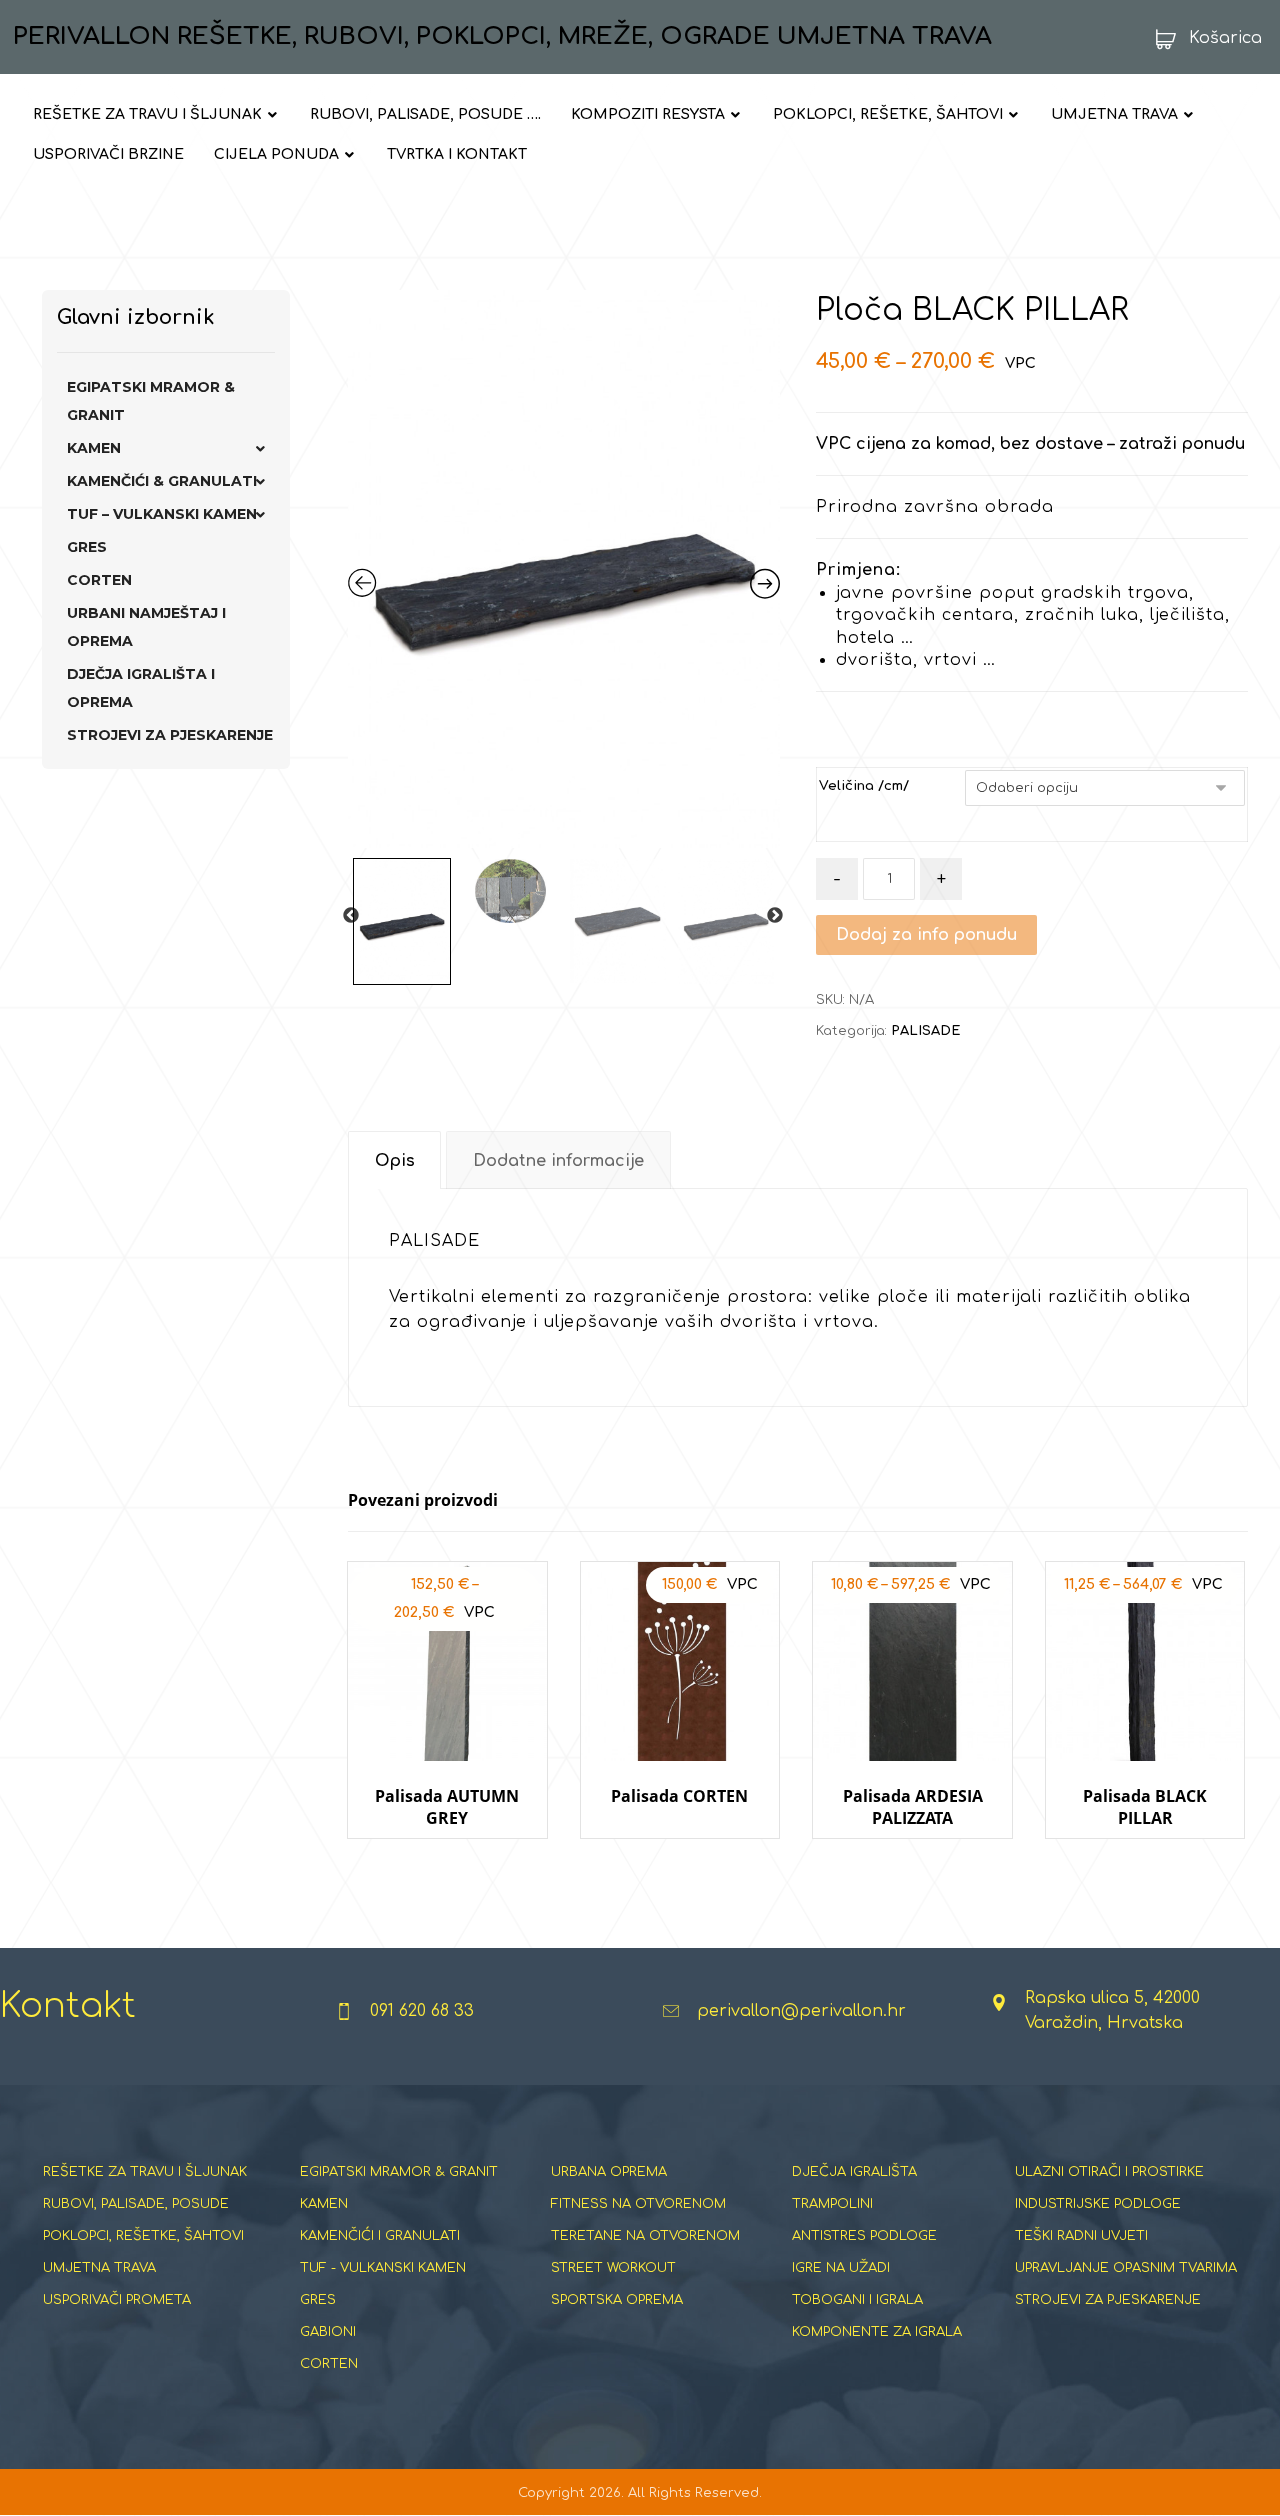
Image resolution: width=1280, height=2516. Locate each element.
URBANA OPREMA (609, 2172)
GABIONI (328, 2332)
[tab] (394, 1160)
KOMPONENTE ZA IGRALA (877, 2332)
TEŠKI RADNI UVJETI (1081, 2236)
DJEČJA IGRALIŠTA (854, 2172)
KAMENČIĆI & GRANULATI (162, 481)
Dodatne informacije (558, 1161)
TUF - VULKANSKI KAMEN (383, 2268)
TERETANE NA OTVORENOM (645, 2236)
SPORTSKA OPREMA (617, 2300)
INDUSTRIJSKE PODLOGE (1098, 2204)
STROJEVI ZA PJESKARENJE (170, 735)
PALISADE (925, 1031)
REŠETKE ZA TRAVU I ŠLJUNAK (145, 2172)
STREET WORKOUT (613, 2268)
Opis (395, 1161)
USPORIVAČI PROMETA (117, 2300)
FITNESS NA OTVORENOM (638, 2204)
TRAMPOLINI (832, 2204)
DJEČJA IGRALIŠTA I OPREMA (141, 688)
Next (775, 916)
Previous (351, 916)
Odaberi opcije (447, 1857)
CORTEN (99, 580)
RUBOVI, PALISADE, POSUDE (136, 2204)
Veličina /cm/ (864, 786)
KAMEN (94, 448)
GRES (87, 547)
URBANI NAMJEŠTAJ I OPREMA (146, 627)
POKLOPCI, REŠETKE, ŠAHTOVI (143, 2236)
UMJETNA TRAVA (99, 2268)
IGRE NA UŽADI (841, 2268)
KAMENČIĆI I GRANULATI (380, 2236)
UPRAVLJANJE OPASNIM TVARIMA (1126, 2268)
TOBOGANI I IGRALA (857, 2300)
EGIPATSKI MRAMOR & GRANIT (151, 401)
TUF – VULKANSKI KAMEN (162, 514)
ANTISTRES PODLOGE (864, 2236)
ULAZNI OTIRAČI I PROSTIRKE (1109, 2172)
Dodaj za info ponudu (926, 935)
